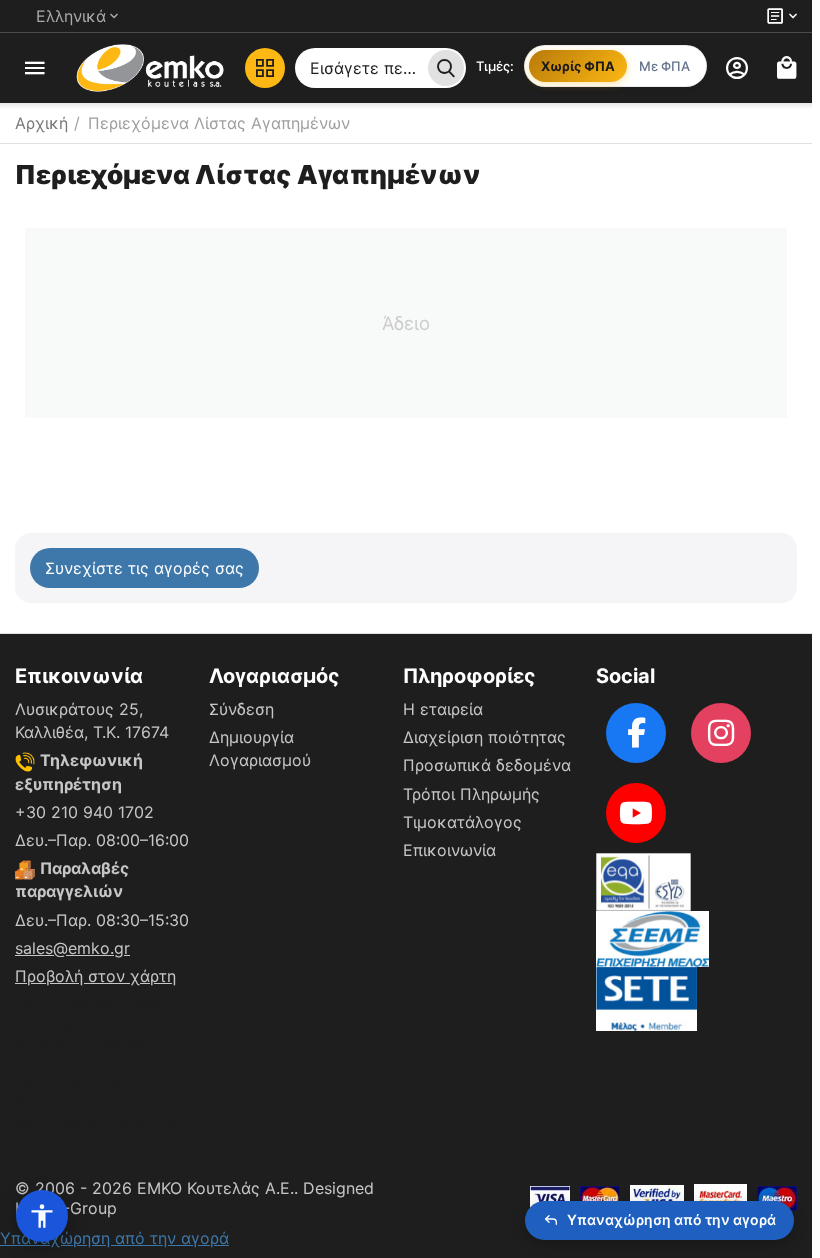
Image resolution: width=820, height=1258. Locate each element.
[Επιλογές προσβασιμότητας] (42, 1216)
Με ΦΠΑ (664, 66)
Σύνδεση (241, 709)
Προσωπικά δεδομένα (487, 765)
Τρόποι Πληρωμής (471, 794)
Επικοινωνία (449, 850)
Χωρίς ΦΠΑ (578, 66)
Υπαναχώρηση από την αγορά (114, 1238)
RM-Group (78, 1208)
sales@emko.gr (72, 948)
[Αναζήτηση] (446, 68)
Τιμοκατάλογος (462, 822)
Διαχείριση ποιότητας (484, 737)
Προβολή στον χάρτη (95, 976)
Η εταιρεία (443, 709)
